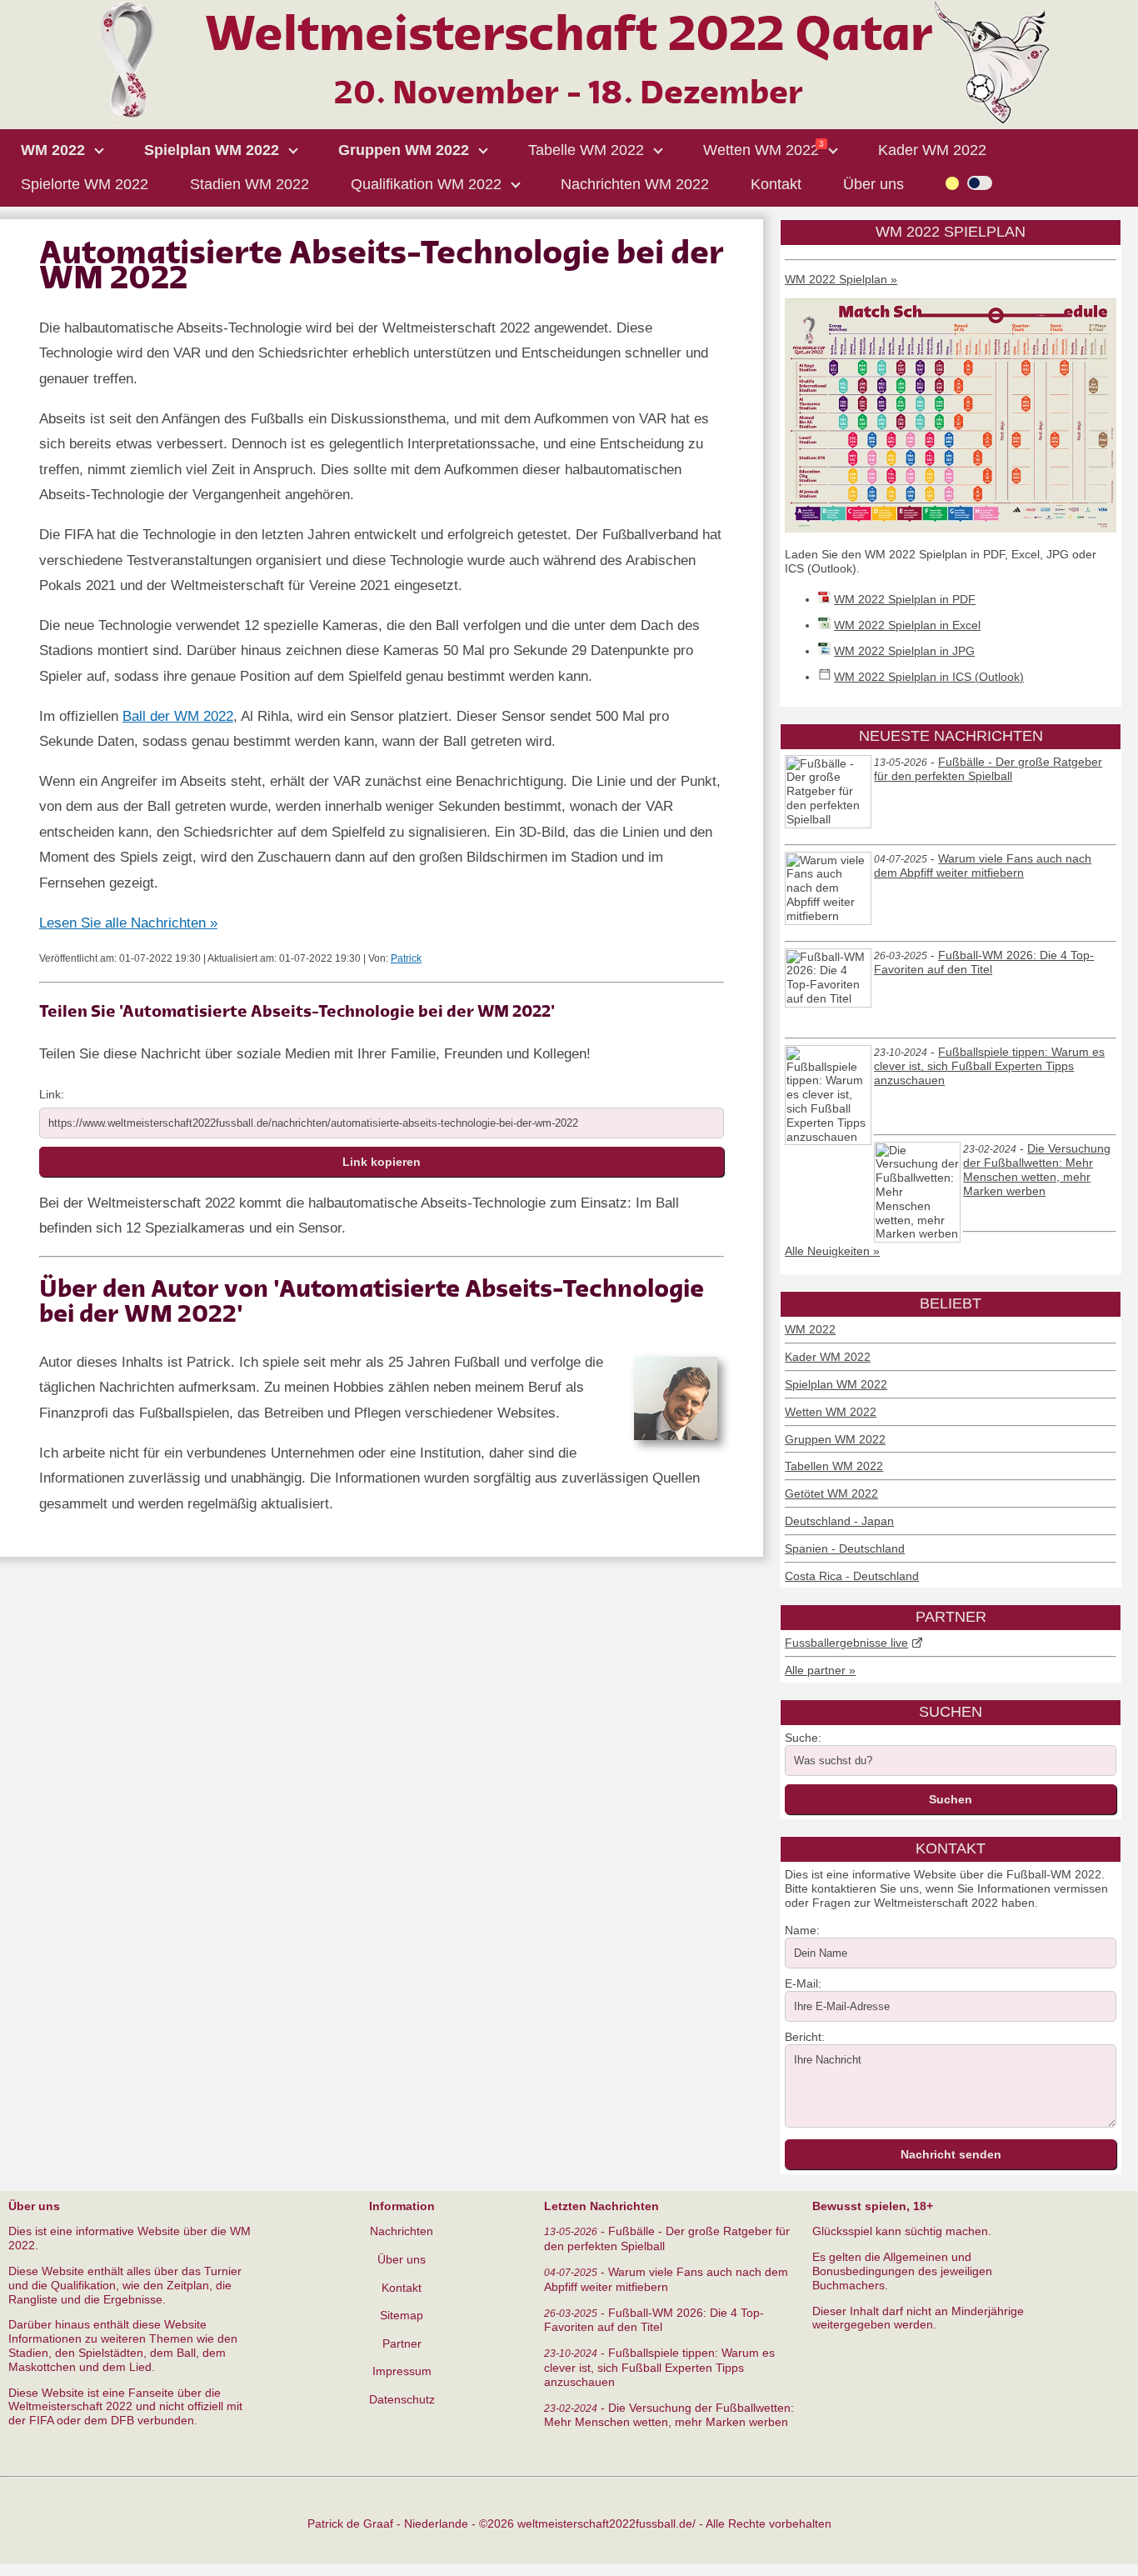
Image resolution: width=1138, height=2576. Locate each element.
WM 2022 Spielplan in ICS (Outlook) (929, 677)
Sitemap (402, 2315)
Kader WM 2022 (828, 1357)
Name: (802, 1930)
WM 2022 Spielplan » (841, 279)
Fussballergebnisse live (846, 1643)
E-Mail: (803, 1983)
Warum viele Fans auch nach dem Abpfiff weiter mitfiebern (983, 866)
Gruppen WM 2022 (835, 1439)
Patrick (406, 958)
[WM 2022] (569, 120)
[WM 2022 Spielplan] (951, 528)
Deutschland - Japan (839, 1521)
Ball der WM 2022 (178, 716)
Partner (402, 2343)
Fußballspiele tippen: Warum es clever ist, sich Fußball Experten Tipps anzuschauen (989, 1066)
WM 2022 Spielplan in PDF (905, 599)
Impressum (402, 2371)
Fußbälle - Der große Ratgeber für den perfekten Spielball (988, 769)
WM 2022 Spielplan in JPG (904, 651)
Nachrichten (402, 2231)
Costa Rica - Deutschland (852, 1576)
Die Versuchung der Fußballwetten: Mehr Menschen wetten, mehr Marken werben (1037, 1170)
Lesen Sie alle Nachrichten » (128, 923)
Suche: (803, 1738)
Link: (52, 1094)
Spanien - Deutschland (845, 1548)
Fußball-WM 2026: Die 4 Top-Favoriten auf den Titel (984, 963)
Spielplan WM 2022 (836, 1384)
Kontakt (402, 2288)
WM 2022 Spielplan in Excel (907, 625)
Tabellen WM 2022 (834, 1466)
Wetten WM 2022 (831, 1412)
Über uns (402, 2259)
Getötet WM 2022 (831, 1493)
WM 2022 (810, 1329)
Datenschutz (402, 2399)
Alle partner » (820, 1670)
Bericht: (805, 2037)
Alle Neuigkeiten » (832, 1251)
